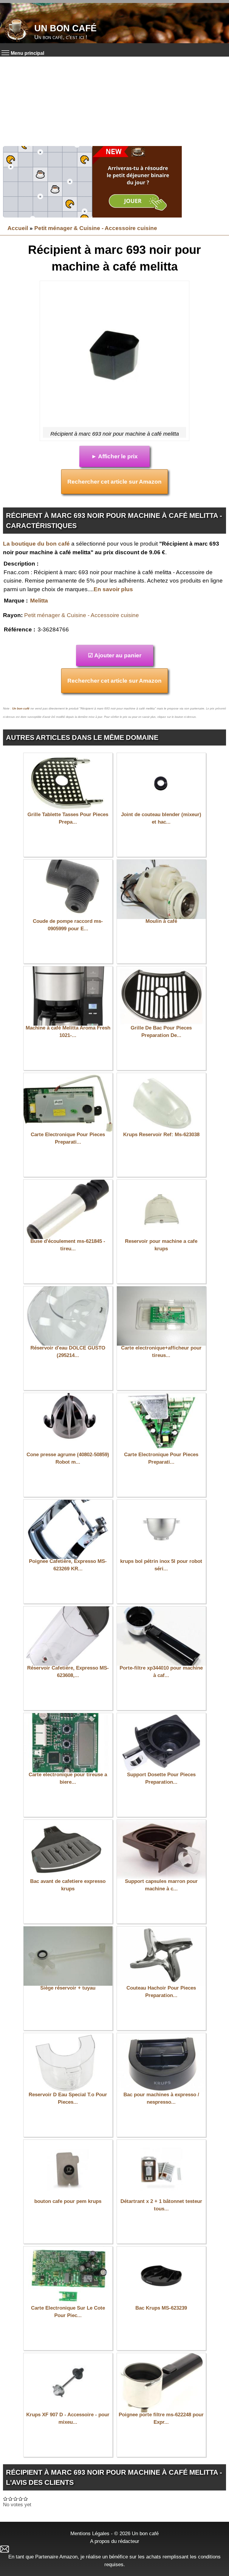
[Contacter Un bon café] (114, 2549)
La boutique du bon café (36, 544)
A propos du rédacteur (115, 2541)
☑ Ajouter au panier (115, 655)
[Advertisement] (114, 101)
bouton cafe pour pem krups (68, 2201)
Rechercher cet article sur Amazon (114, 482)
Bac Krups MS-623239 (161, 2308)
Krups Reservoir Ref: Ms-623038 (161, 1135)
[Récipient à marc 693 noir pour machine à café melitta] (114, 355)
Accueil (18, 228)
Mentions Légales (90, 2533)
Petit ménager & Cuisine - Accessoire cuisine (96, 228)
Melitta (39, 601)
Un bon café (65, 28)
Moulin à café (161, 921)
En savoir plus (113, 589)
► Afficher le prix (114, 456)
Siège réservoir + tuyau (68, 1988)
